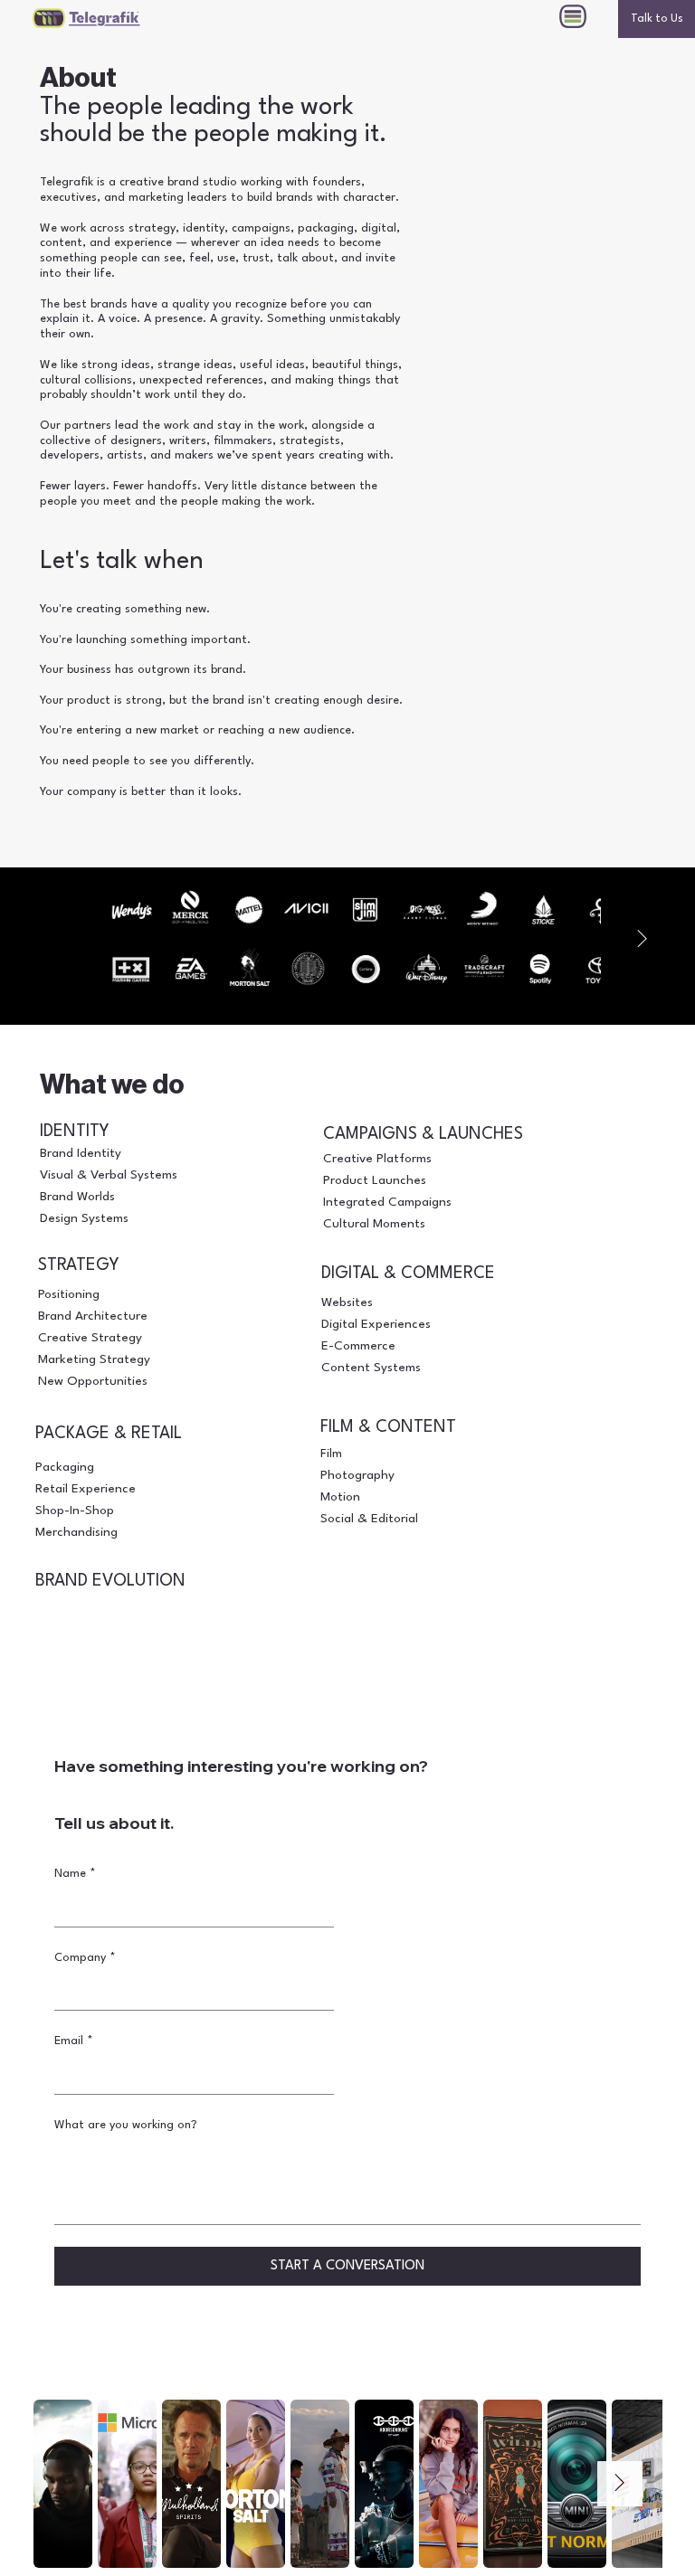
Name (75, 1874)
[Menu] (574, 16)
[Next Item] (642, 939)
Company (85, 1958)
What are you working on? (126, 2125)
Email (74, 2041)
